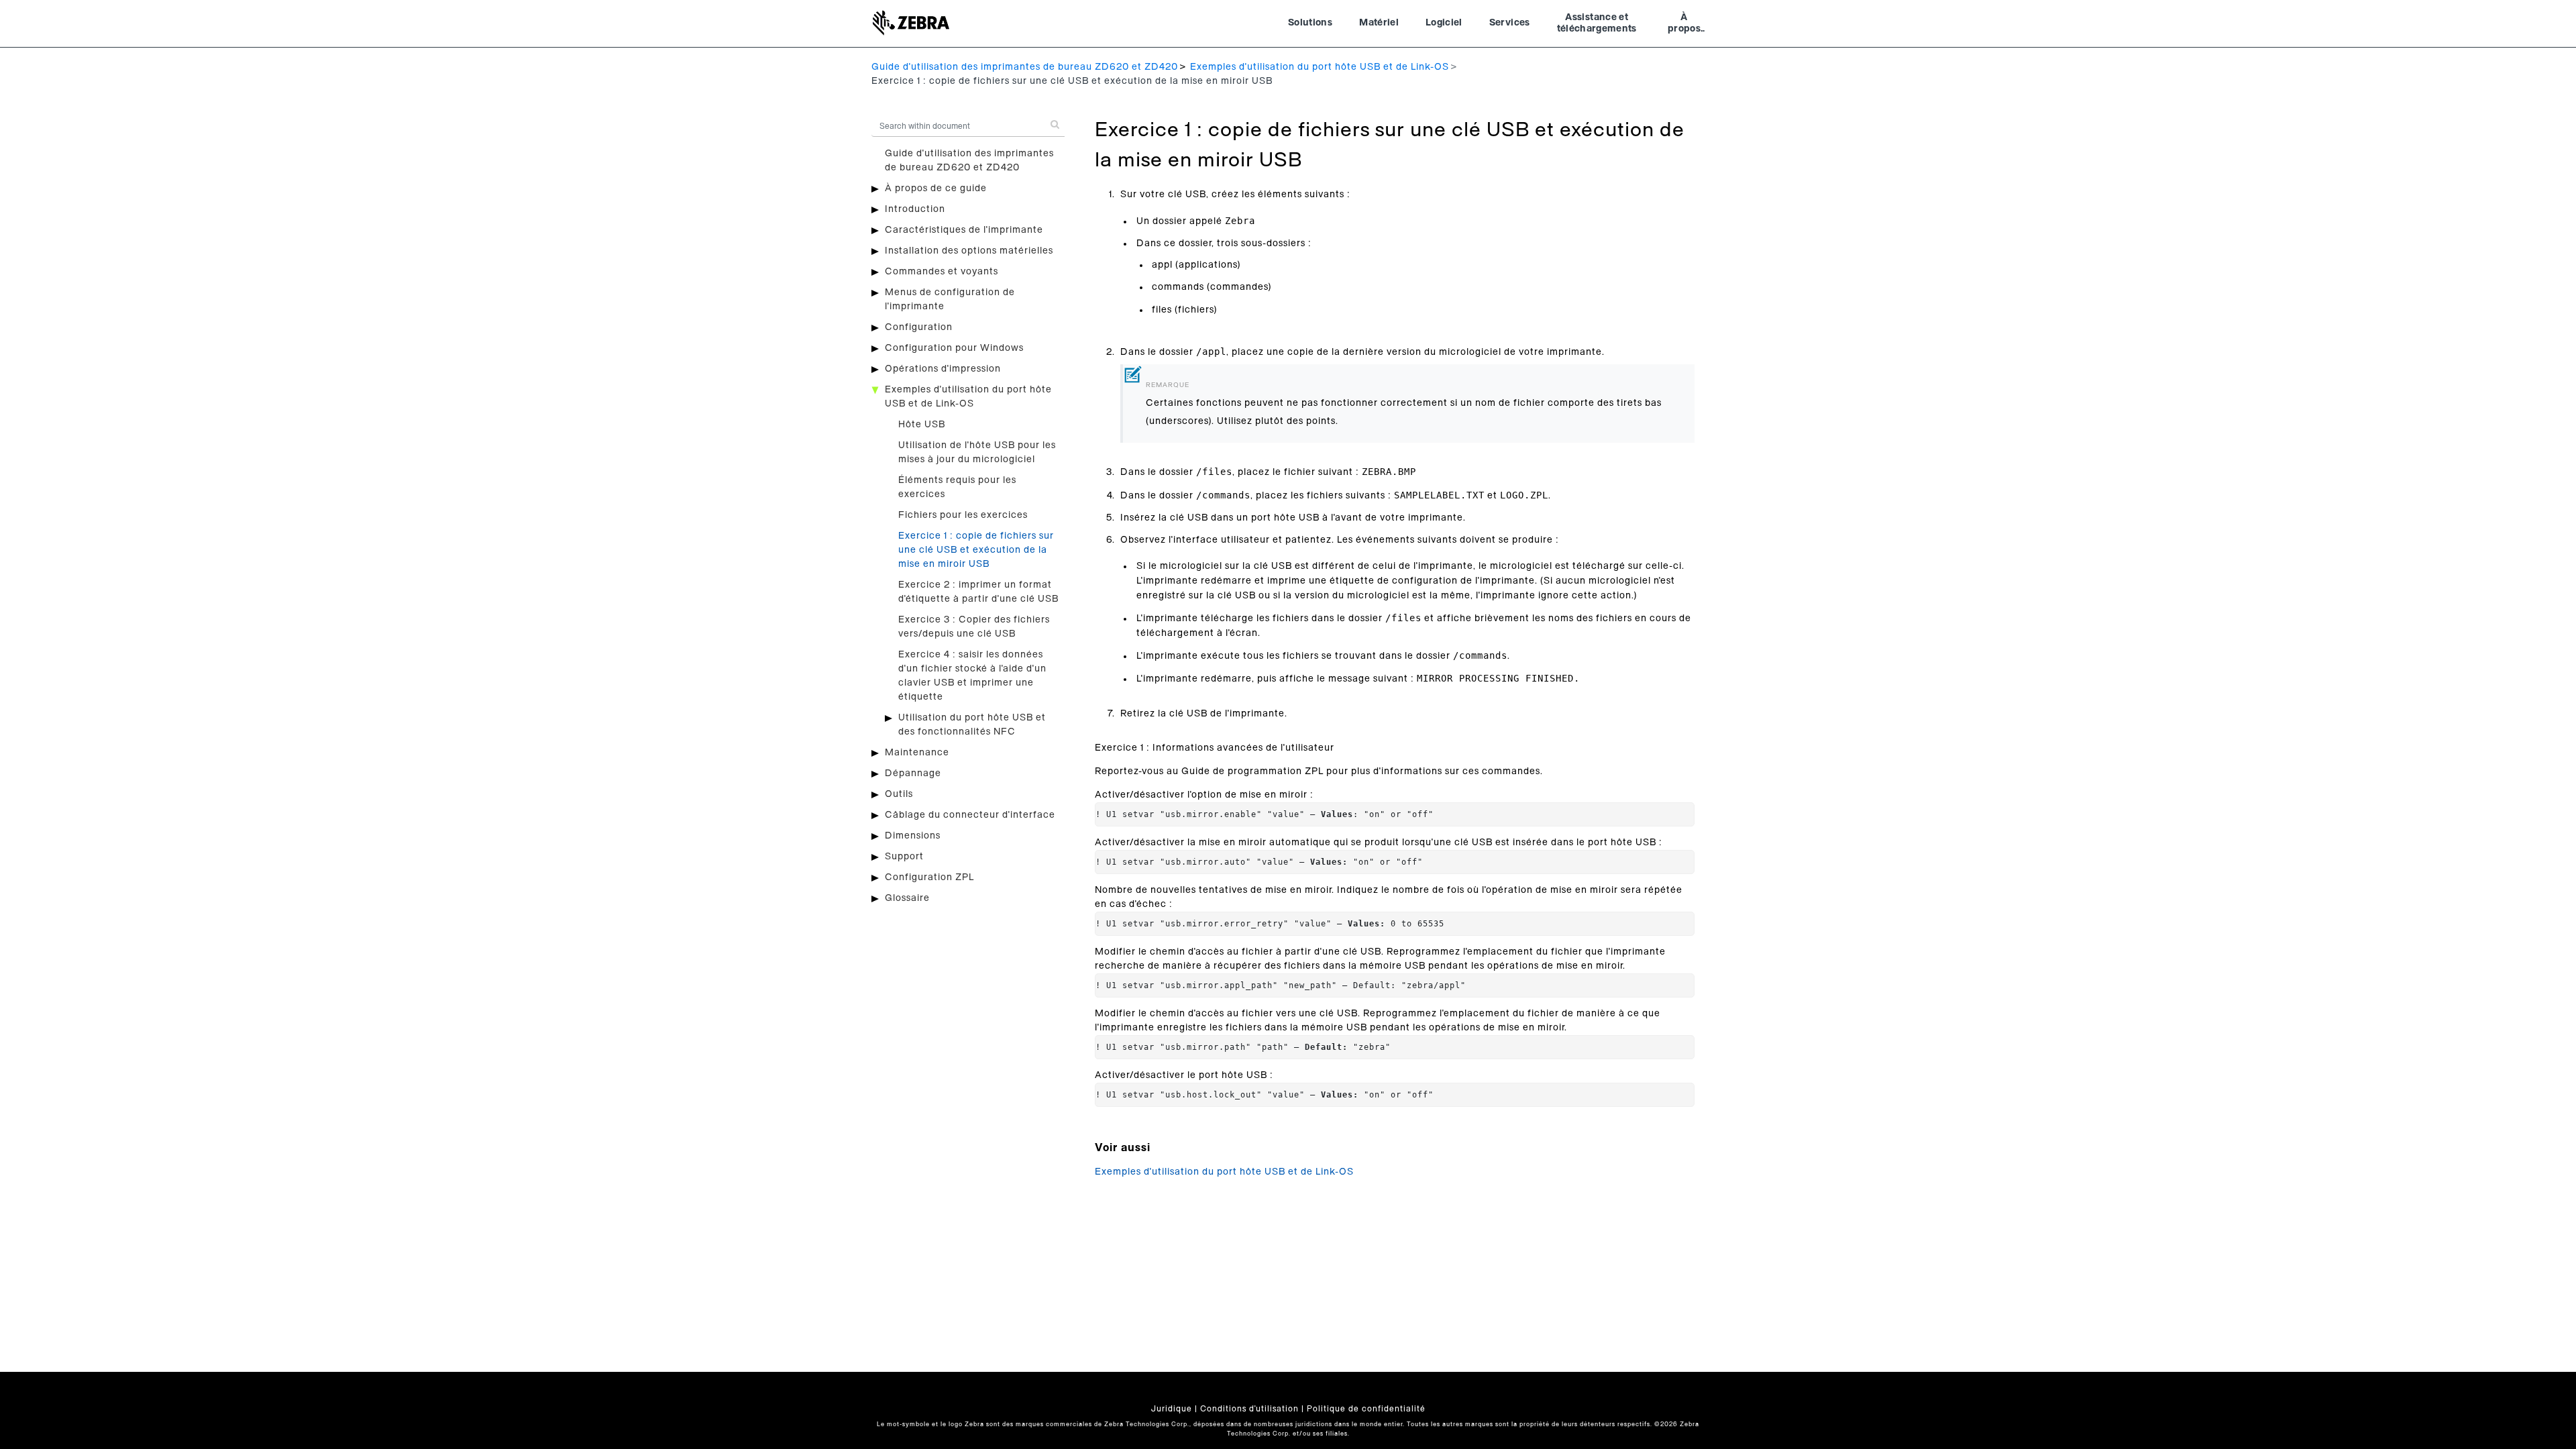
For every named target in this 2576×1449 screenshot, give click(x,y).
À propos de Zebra (1684, 25)
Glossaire (907, 898)
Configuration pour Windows (954, 348)
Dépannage (913, 773)
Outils (899, 794)
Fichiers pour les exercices (963, 515)
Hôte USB (922, 425)
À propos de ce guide (936, 189)
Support (904, 857)
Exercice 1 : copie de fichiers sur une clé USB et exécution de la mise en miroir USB (976, 550)
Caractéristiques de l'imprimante (964, 230)
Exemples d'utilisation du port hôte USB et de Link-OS (1320, 67)
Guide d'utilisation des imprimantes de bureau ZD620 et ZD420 (1025, 67)
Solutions (1310, 23)
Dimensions (913, 836)
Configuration (919, 327)
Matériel (1379, 23)
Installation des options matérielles (969, 251)
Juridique (1172, 1409)
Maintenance (917, 753)
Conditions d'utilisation (1249, 1409)
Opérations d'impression (943, 369)
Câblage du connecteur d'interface (970, 815)
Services (1510, 23)
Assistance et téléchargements (1597, 23)
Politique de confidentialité (1366, 1409)
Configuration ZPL (929, 877)
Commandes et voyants (942, 272)
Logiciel (1444, 23)
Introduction (915, 209)
